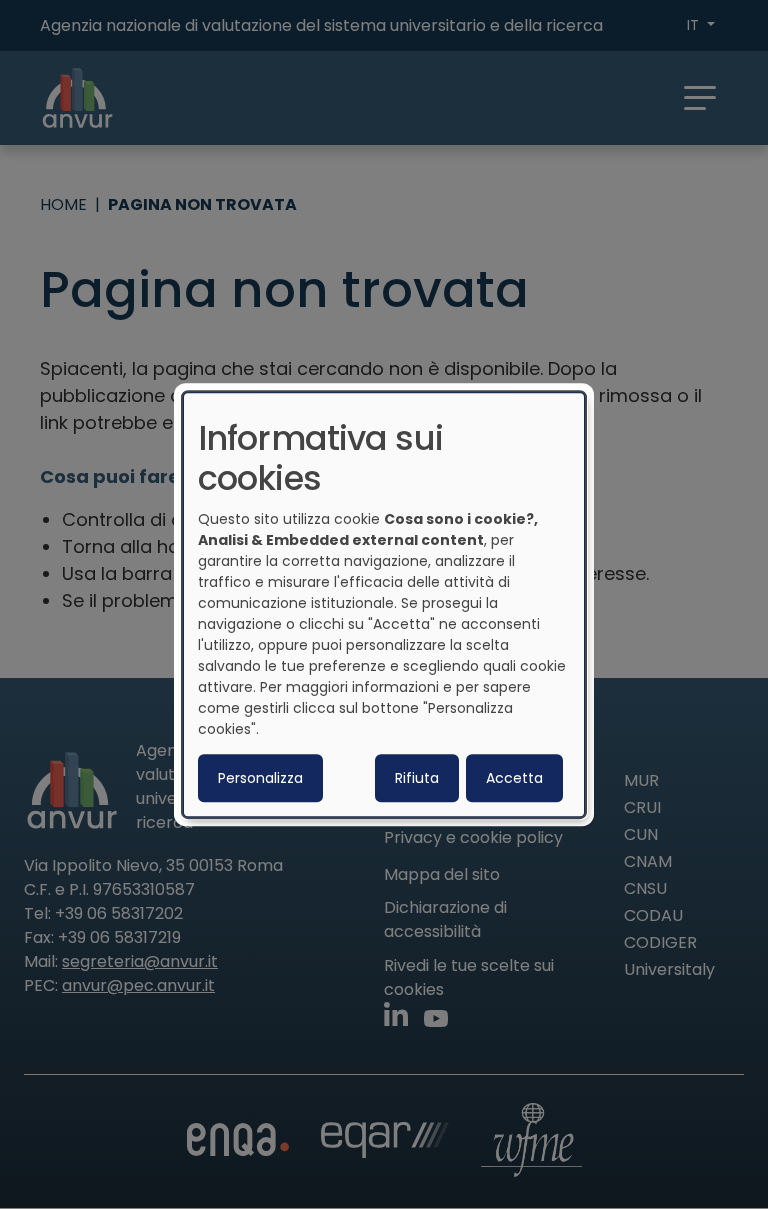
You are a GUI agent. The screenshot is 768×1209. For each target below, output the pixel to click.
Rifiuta (417, 778)
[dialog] (384, 605)
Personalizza (260, 778)
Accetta (514, 778)
